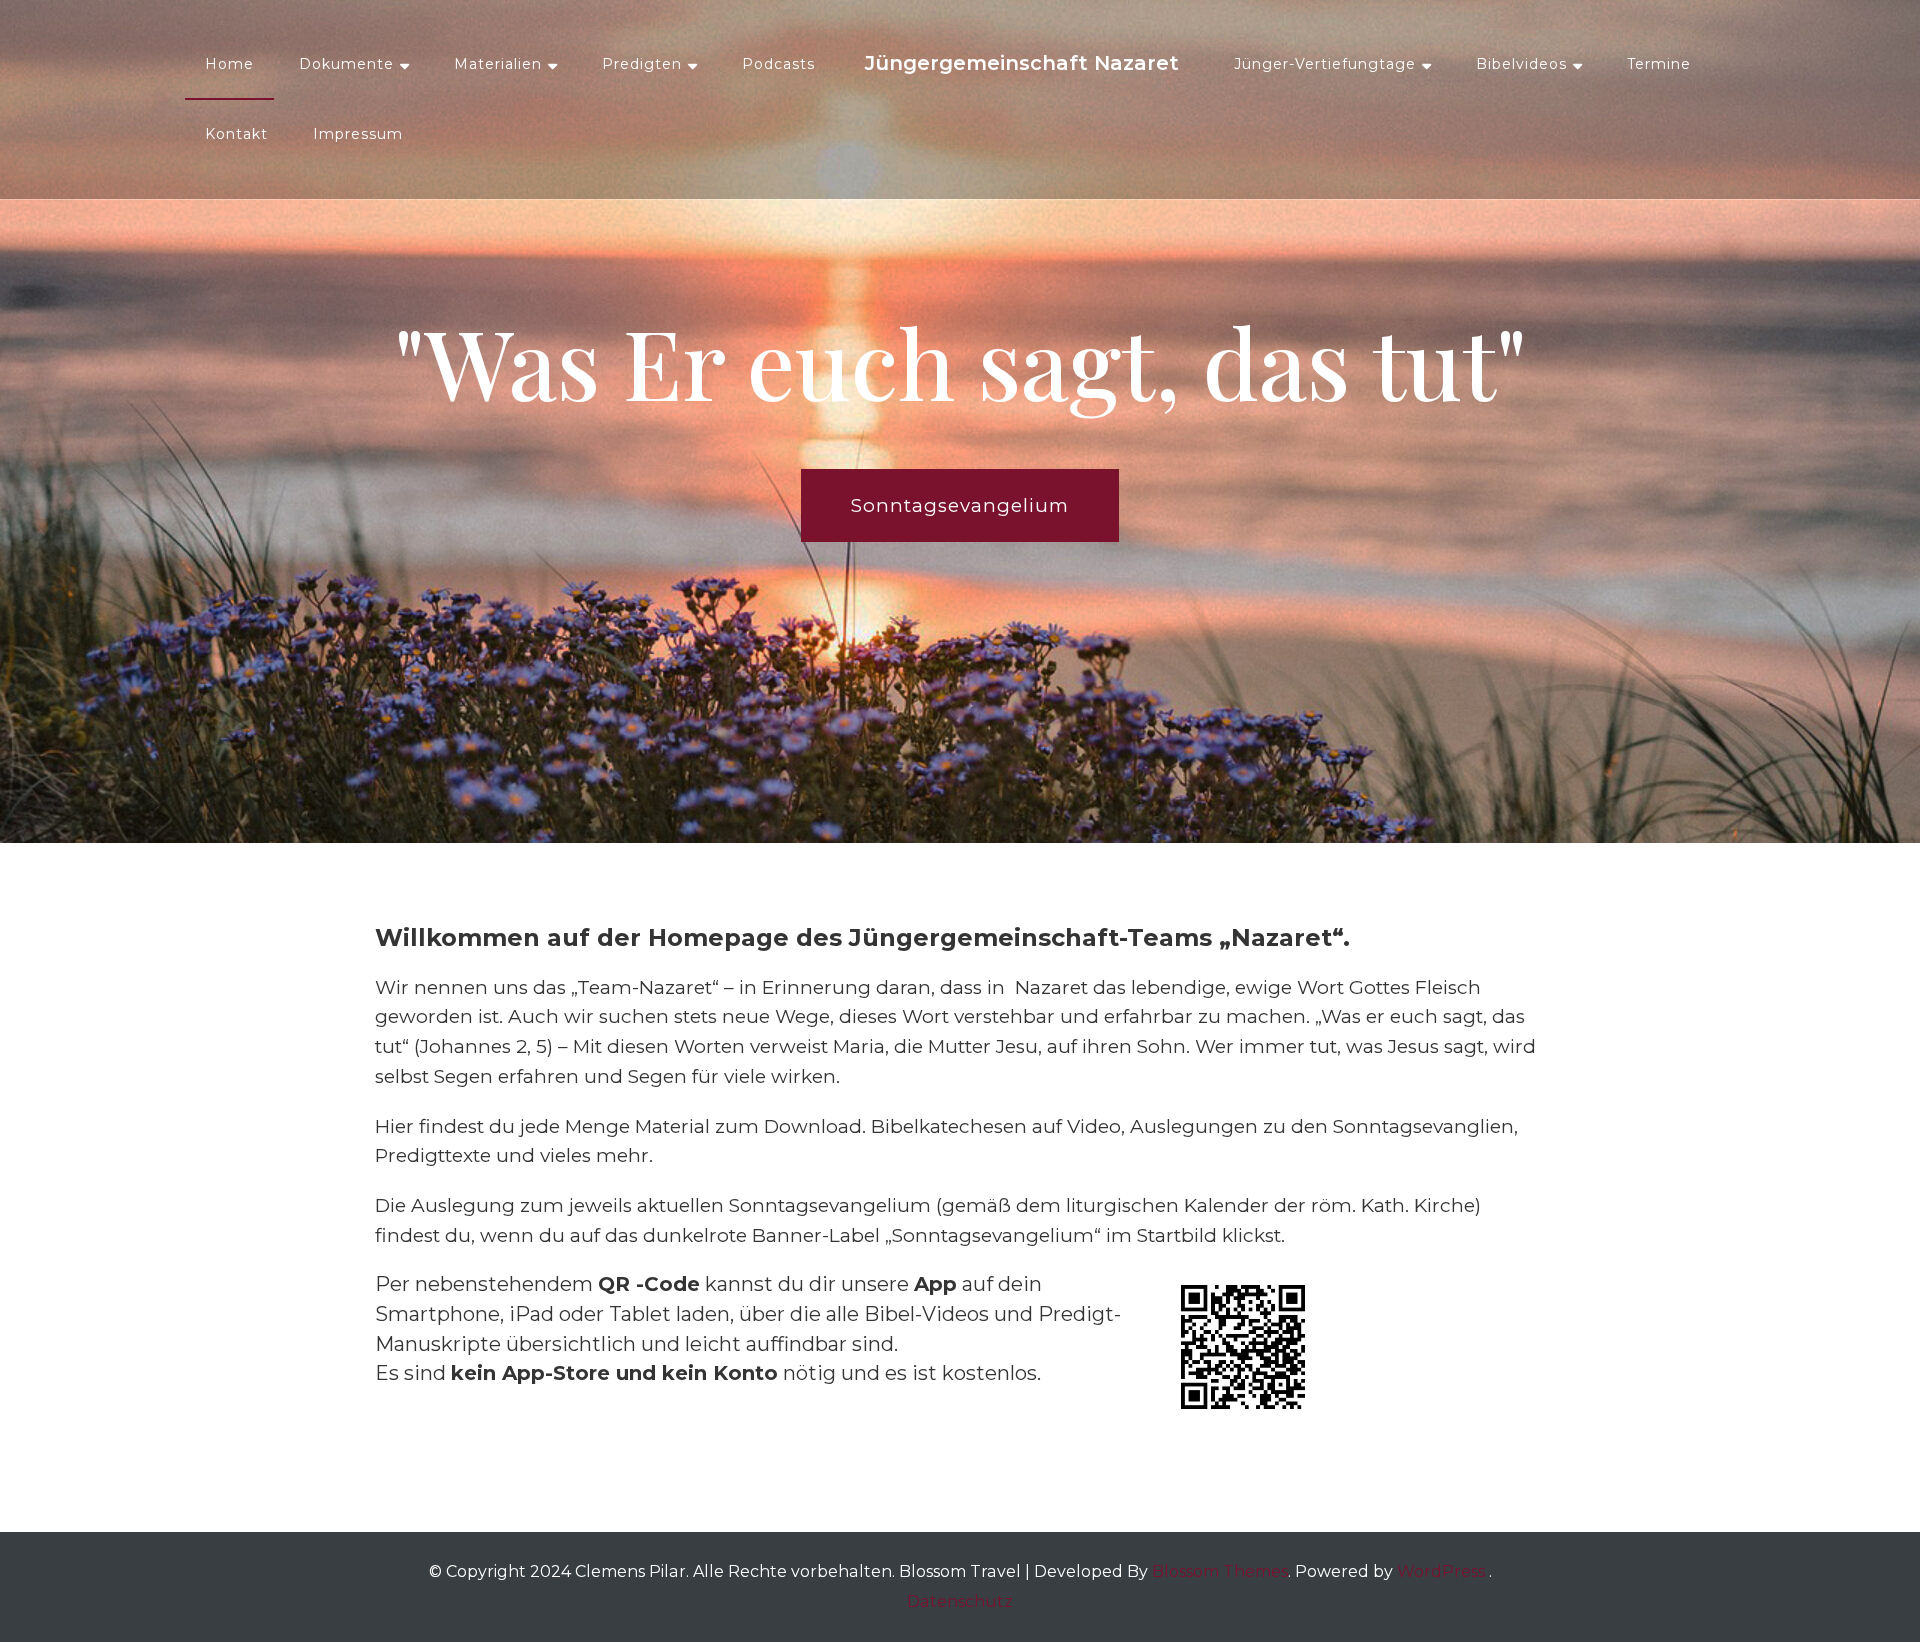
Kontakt (236, 134)
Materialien (498, 64)
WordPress (1441, 1571)
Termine (1659, 64)
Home (229, 64)
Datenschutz (960, 1601)
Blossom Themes (1220, 1571)
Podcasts (778, 64)
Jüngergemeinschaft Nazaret (1022, 63)
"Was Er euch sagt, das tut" (960, 361)
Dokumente (346, 64)
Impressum (358, 134)
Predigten (642, 64)
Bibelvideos (1521, 64)
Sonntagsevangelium (960, 505)
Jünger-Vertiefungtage (1325, 64)
